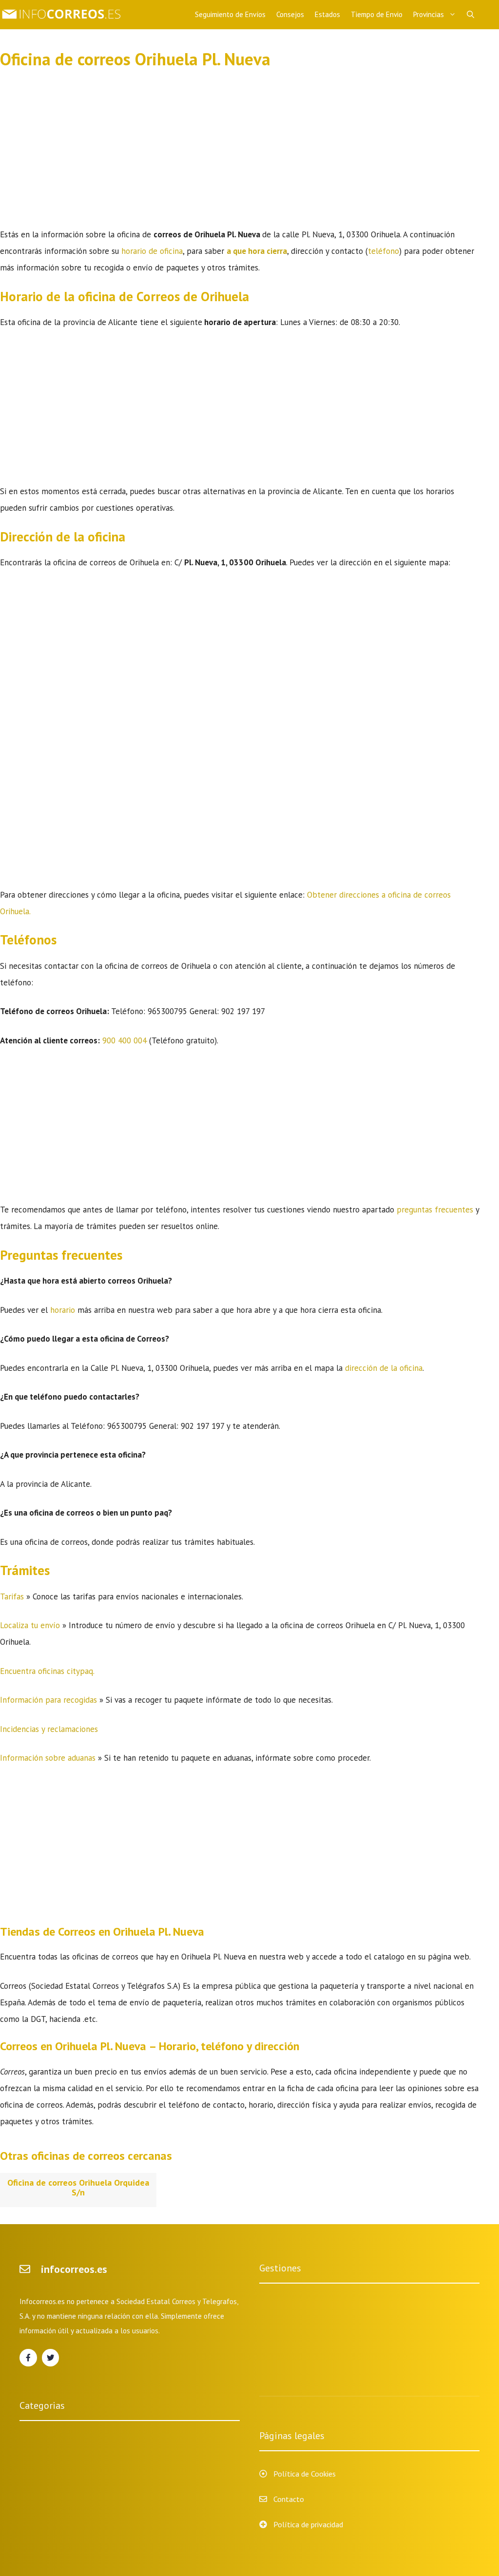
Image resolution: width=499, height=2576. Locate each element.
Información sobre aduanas (48, 1758)
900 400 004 (125, 1040)
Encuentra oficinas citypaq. (47, 1671)
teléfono (384, 251)
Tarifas (13, 1596)
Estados (327, 14)
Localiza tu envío (30, 1625)
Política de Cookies (305, 2474)
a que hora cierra (257, 251)
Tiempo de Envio (377, 14)
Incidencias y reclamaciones (49, 1729)
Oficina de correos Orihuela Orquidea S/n (78, 2188)
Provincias (429, 14)
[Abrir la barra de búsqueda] (470, 15)
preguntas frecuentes (435, 1210)
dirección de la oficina (384, 1368)
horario (64, 1310)
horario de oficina (152, 251)
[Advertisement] (240, 154)
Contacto (289, 2499)
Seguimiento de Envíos (230, 14)
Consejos (290, 14)
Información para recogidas (48, 1700)
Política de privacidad (308, 2524)
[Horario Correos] (63, 15)
